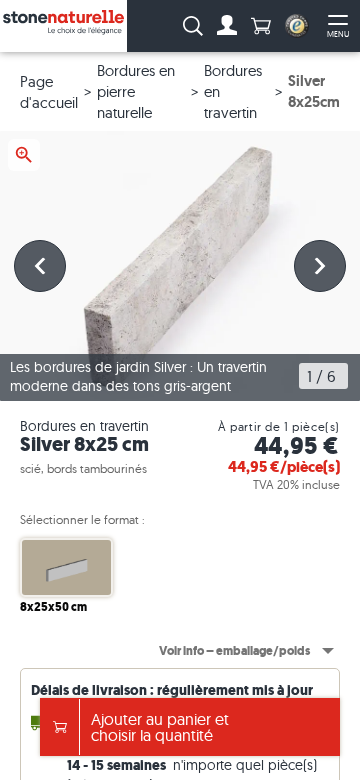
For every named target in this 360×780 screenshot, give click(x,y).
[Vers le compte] (227, 26)
